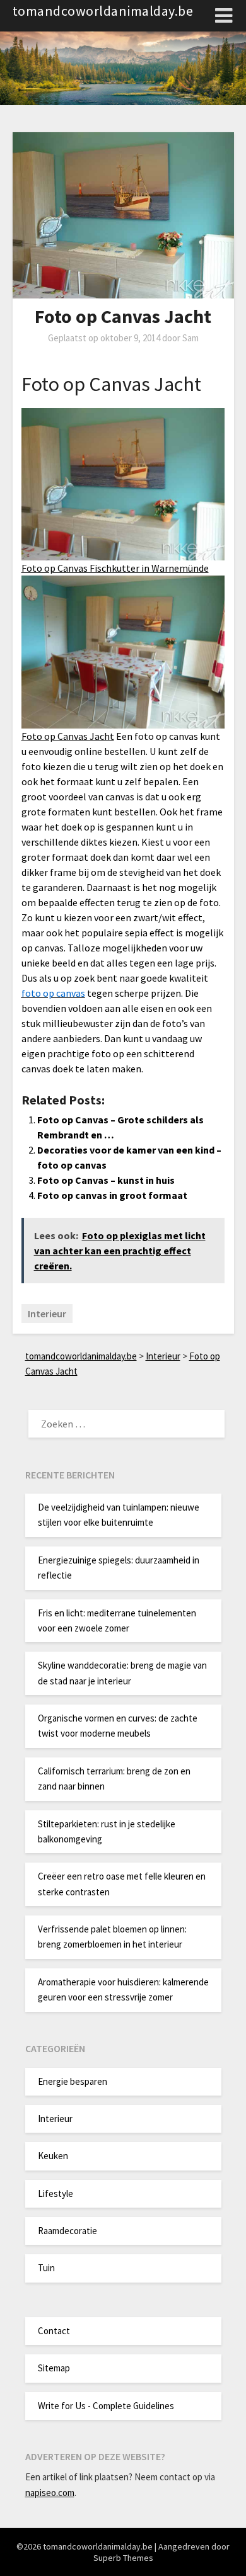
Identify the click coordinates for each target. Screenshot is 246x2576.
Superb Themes (123, 2558)
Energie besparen (73, 2081)
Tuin (46, 2268)
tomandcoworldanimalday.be (103, 11)
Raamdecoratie (67, 2231)
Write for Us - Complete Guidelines (106, 2406)
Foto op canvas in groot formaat (112, 1195)
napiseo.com (50, 2493)
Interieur (47, 1314)
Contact (54, 2331)
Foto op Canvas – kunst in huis (106, 1180)
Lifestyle (56, 2193)
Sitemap (54, 2368)
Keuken (53, 2156)
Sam (190, 338)
